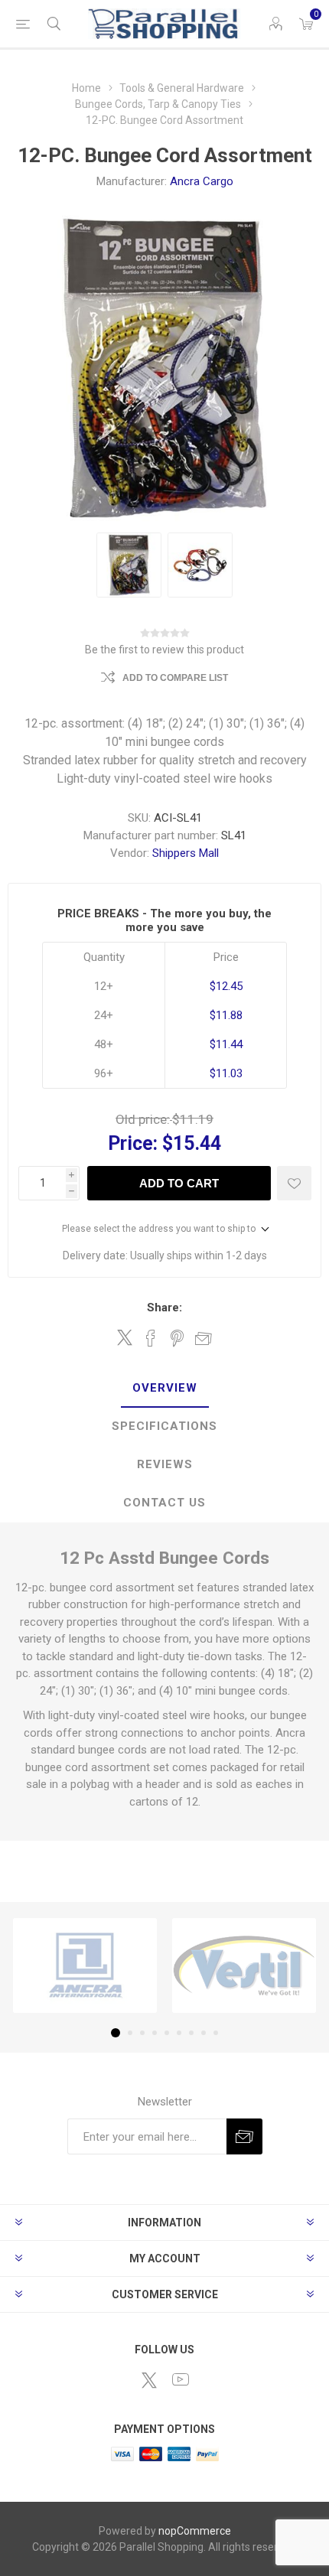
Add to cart (179, 1183)
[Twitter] (149, 2380)
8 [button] (204, 2033)
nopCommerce (195, 2531)
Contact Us (164, 1503)
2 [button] (130, 2033)
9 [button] (216, 2033)
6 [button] (179, 2033)
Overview (165, 1388)
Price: (133, 1143)
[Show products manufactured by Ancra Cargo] (85, 1965)
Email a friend (204, 1338)
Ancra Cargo (202, 181)
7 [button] (191, 2033)
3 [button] (142, 2033)
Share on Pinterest (177, 1338)
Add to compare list (175, 678)
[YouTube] (181, 2379)
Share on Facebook (151, 1338)
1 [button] (116, 2033)
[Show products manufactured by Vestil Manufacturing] (244, 1965)
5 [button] (167, 2033)
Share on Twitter (125, 1337)
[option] (129, 565)
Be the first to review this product (164, 650)
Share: (164, 1308)
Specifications (164, 1426)
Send (244, 2136)
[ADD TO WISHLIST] (294, 1183)
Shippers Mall (186, 853)
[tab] (164, 1389)
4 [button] (155, 2033)
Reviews (165, 1464)
